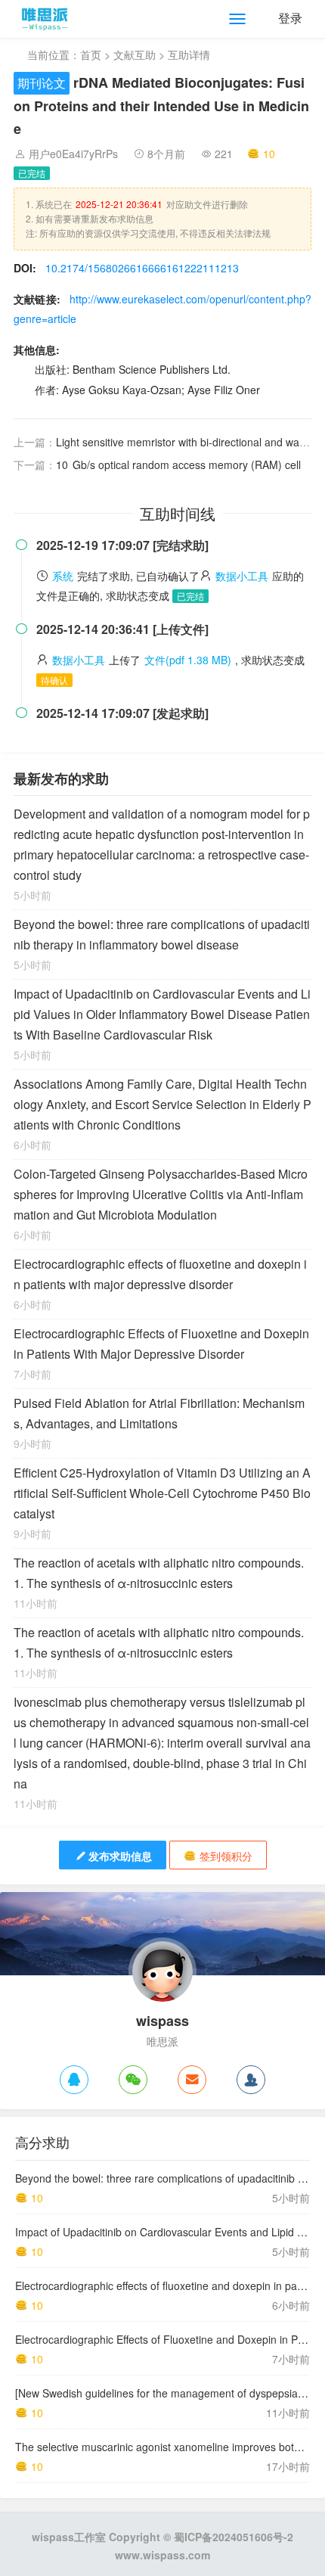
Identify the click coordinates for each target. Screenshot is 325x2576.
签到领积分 (226, 1856)
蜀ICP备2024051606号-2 (234, 2537)
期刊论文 (42, 83)
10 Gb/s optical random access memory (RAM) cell (178, 465)
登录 (290, 18)
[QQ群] (251, 2080)
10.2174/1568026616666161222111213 (142, 268)
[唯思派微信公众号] (133, 2080)
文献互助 (135, 54)
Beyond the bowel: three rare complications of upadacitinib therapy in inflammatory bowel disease (162, 934)
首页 (91, 54)
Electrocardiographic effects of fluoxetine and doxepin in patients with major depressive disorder (160, 1274)
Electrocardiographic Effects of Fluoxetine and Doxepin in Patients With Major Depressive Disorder (161, 1344)
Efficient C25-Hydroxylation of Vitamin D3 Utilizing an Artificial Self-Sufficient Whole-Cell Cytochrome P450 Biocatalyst (162, 1493)
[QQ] (74, 2080)
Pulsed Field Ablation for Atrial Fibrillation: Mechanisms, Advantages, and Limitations (159, 1413)
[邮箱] (192, 2080)
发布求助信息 (120, 1856)
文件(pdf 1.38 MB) (188, 660)
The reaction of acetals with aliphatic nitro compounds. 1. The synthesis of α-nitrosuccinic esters (159, 1573)
